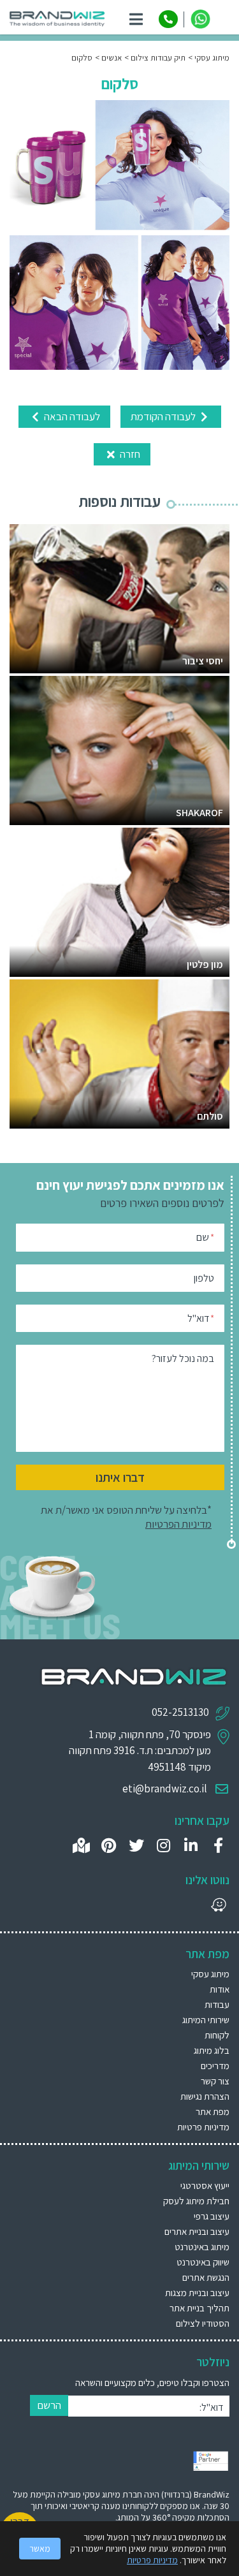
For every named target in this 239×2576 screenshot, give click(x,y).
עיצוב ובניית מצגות (197, 2293)
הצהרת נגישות (205, 2096)
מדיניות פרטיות (203, 2127)
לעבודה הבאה (71, 416)
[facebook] (218, 1846)
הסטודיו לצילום (203, 2323)
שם (205, 1237)
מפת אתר (213, 2111)
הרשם (49, 2405)
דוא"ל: (211, 2407)
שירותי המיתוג (206, 2020)
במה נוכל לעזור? (183, 1358)
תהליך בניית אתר (199, 2308)
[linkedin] (191, 1846)
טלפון (204, 1278)
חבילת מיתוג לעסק (196, 2201)
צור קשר (215, 2081)
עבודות (217, 2004)
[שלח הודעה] (200, 19)
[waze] (218, 1905)
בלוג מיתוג (212, 2050)
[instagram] (163, 1846)
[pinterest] (109, 1846)
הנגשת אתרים (206, 2277)
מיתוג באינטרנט (202, 2247)
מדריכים (215, 2066)
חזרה (129, 454)
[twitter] (136, 1846)
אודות (220, 1989)
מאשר (40, 2549)
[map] (81, 1846)
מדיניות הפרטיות (178, 1524)
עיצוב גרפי (212, 2216)
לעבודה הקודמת (164, 416)
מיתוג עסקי (210, 1974)
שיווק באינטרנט (203, 2262)
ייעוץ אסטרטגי (205, 2185)
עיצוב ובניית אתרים (197, 2231)
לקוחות (217, 2035)
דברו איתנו (120, 1477)
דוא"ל (201, 1318)
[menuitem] (119, 2185)
